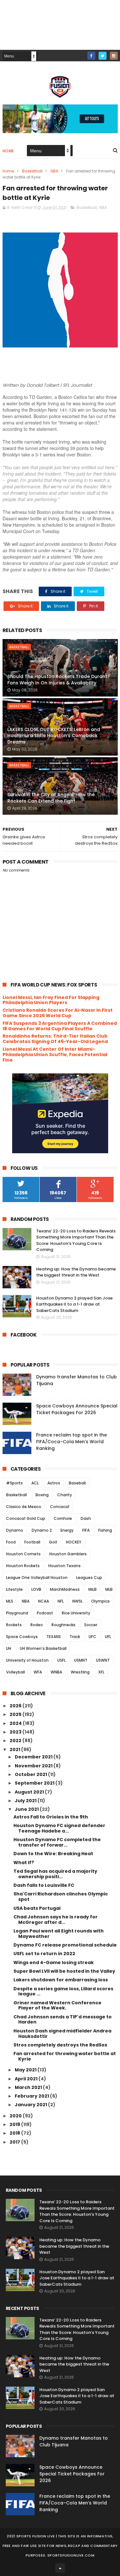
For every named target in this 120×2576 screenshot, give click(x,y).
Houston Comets (23, 1554)
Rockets (14, 1625)
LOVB (36, 1589)
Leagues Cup (89, 1578)
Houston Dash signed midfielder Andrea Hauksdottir (62, 2034)
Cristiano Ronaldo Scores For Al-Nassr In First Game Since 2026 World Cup (58, 1013)
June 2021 (27, 1809)
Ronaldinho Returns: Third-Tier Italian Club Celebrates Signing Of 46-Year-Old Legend (55, 1039)
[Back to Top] (60, 2568)
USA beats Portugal (37, 1908)
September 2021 (35, 1783)
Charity (65, 1495)
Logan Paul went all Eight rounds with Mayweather (59, 1934)
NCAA (44, 1601)
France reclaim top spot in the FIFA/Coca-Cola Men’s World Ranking (72, 1442)
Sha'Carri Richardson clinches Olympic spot (61, 1897)
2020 (16, 2116)
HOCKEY (74, 1542)
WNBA (56, 1672)
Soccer (91, 1625)
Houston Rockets (23, 1566)
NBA (54, 171)
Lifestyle (14, 1589)
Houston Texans (64, 1566)
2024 (16, 1723)
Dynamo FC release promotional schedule (65, 1945)
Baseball (77, 1483)
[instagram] (114, 56)
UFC (92, 1637)
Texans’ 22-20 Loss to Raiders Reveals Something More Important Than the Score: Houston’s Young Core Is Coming (76, 1240)
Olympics (100, 1601)
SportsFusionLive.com (71, 2555)
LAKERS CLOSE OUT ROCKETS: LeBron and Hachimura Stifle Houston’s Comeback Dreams (54, 736)
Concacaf (60, 1507)
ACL (35, 1483)
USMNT (81, 1660)
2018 (15, 2133)
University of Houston (27, 1660)
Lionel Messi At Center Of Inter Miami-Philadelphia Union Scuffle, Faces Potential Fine (55, 1055)
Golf (53, 1542)
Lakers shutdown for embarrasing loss (61, 1980)
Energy (67, 1530)
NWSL (77, 1601)
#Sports (14, 1483)
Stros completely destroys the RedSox (60, 2045)
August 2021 (30, 1792)
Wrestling (80, 1672)
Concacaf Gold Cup (26, 1518)
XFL (101, 1672)
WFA (38, 1672)
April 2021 (27, 2079)
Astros (54, 1483)
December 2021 (34, 1757)
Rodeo (37, 1625)
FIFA (86, 1530)
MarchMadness (65, 1589)
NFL (61, 1601)
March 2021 (29, 2087)
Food (11, 1542)
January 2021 (31, 2105)
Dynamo (15, 1530)
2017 (15, 2142)
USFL (61, 1660)
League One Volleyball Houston (37, 1578)
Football (32, 1542)
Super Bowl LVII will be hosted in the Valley (64, 1971)
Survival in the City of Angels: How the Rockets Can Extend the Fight (51, 798)
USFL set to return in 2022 (44, 1954)
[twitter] (103, 56)
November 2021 (34, 1766)
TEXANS (54, 1637)
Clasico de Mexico (24, 1507)
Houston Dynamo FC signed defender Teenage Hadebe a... (59, 1828)
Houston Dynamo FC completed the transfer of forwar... (57, 1842)
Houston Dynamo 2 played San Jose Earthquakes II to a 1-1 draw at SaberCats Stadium (74, 1304)
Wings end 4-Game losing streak (54, 1962)
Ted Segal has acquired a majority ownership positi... (55, 1874)
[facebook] (91, 56)
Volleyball (16, 1672)
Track (75, 1637)
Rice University (76, 1613)
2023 (16, 1732)
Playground (17, 1613)
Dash (86, 1518)
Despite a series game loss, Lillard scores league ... (63, 1991)
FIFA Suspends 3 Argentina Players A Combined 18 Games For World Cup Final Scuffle (60, 1026)
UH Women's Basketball (43, 1648)
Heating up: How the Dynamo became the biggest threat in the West (76, 1272)
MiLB (92, 1589)
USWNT (103, 1660)
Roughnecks (64, 1625)
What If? (24, 1863)
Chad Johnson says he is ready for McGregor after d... (56, 1920)
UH (9, 1648)
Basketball (32, 171)
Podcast (45, 1613)
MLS (10, 1601)
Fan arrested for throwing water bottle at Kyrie (65, 2056)
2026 (16, 1706)
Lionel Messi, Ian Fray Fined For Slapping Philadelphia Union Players (51, 1000)
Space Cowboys (22, 1637)
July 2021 (26, 1801)
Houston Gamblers (68, 1554)
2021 (15, 1749)
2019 (15, 2124)
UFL (108, 1637)
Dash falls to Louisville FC (44, 1885)
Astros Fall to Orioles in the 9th (51, 1817)
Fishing (105, 1530)
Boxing (42, 1495)
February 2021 (32, 2096)
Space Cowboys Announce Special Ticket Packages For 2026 (77, 1409)
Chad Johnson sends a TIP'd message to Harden (63, 2020)
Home (8, 151)
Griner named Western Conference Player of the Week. (57, 2005)
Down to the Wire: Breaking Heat (53, 1854)
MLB (109, 1589)
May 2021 (26, 2070)
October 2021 (31, 1774)
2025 (16, 1714)
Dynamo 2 (42, 1530)
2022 (16, 1741)
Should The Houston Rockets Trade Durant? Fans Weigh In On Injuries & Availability (59, 680)
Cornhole (63, 1518)
